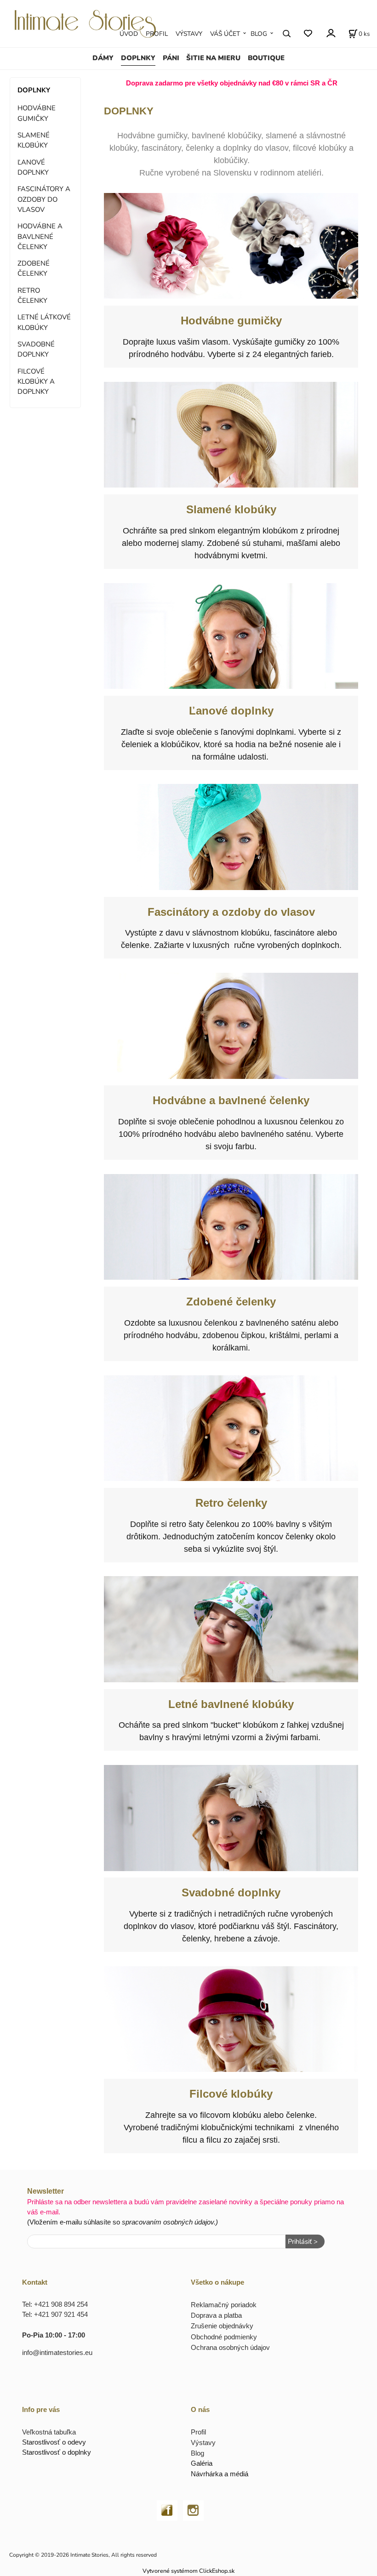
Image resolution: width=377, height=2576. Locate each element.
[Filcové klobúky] (231, 2019)
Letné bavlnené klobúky (231, 1704)
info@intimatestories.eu (57, 2352)
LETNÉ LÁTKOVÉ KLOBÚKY (44, 322)
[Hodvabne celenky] (231, 1026)
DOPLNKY (138, 58)
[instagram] (193, 2510)
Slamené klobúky (231, 509)
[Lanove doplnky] (231, 636)
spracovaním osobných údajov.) (170, 2222)
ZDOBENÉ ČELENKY (34, 268)
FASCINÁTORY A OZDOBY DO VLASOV (44, 199)
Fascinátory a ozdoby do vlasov (231, 912)
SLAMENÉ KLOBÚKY (34, 140)
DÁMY (103, 58)
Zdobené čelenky (231, 1302)
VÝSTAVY (189, 34)
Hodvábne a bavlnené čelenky (231, 1100)
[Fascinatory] (231, 837)
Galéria (202, 2463)
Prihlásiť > (303, 2241)
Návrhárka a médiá (220, 2474)
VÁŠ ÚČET (225, 34)
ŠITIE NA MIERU (213, 58)
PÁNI (171, 58)
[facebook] (167, 2510)
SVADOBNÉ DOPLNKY (36, 349)
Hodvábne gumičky (231, 321)
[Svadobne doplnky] (231, 1818)
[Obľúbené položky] (308, 34)
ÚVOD (129, 34)
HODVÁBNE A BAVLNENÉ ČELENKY (40, 236)
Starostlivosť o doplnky (57, 2452)
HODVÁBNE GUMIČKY (37, 113)
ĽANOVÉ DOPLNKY (33, 167)
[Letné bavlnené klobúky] (231, 1629)
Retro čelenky (231, 1503)
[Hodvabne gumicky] (231, 246)
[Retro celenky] (231, 1428)
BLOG (259, 34)
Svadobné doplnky (231, 1892)
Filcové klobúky (231, 2094)
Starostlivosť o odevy (54, 2442)
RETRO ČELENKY (32, 295)
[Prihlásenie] (330, 33)
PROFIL (157, 34)
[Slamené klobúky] (231, 435)
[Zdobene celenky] (231, 1227)
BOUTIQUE (266, 58)
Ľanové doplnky (231, 711)
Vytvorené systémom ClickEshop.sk (188, 2571)
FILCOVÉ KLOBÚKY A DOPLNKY (36, 382)
